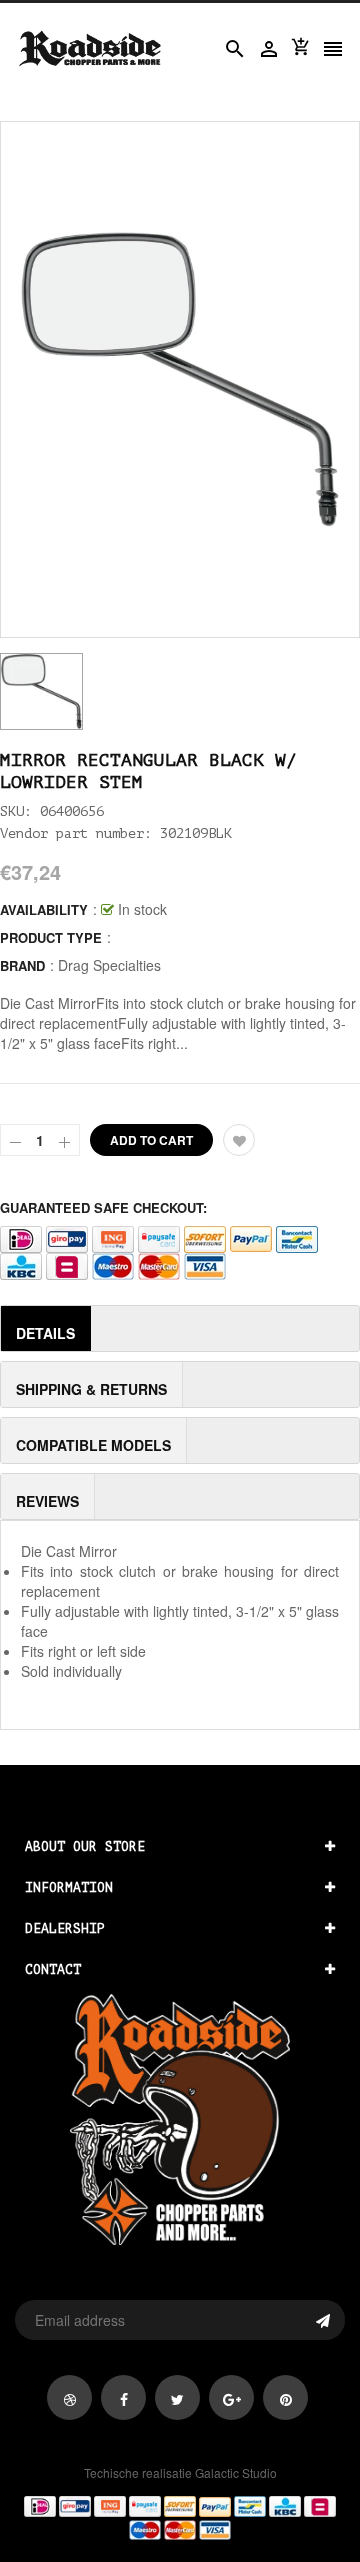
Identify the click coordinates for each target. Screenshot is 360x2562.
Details (45, 1333)
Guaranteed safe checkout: (103, 1207)
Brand (22, 965)
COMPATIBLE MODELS (93, 1445)
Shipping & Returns (91, 1389)
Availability (44, 909)
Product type (51, 937)
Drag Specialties (109, 965)
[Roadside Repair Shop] (180, 2517)
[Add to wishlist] (239, 1140)
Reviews (47, 1501)
